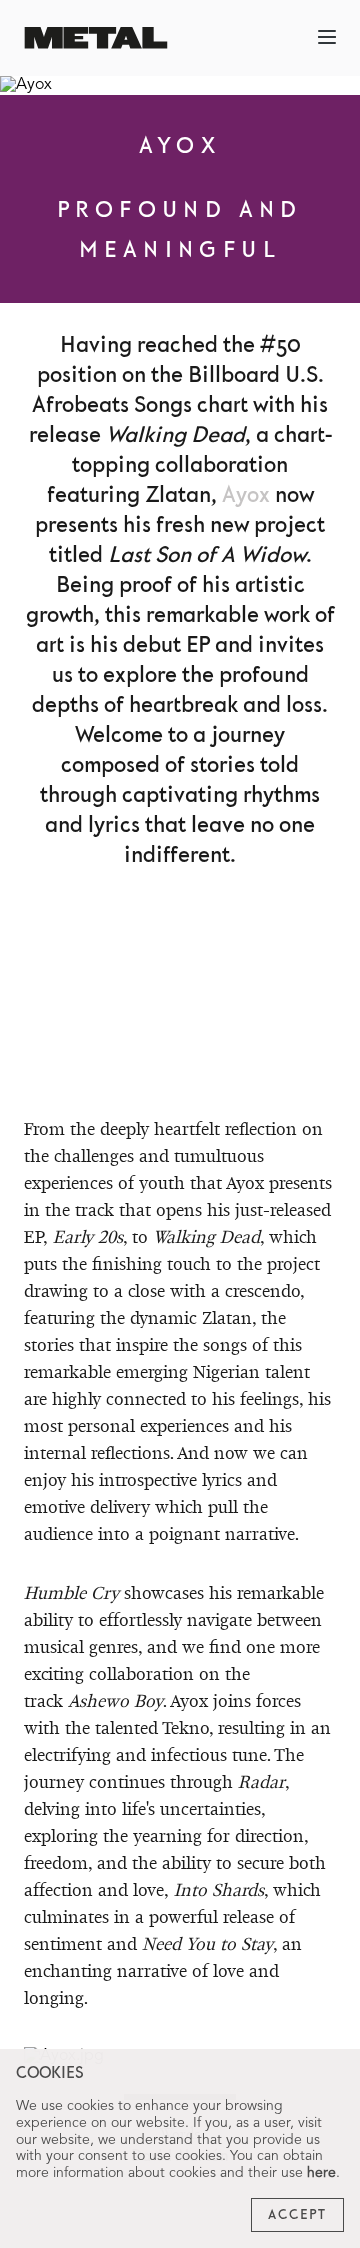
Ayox (246, 495)
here (321, 2173)
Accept (297, 2215)
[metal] (96, 37)
